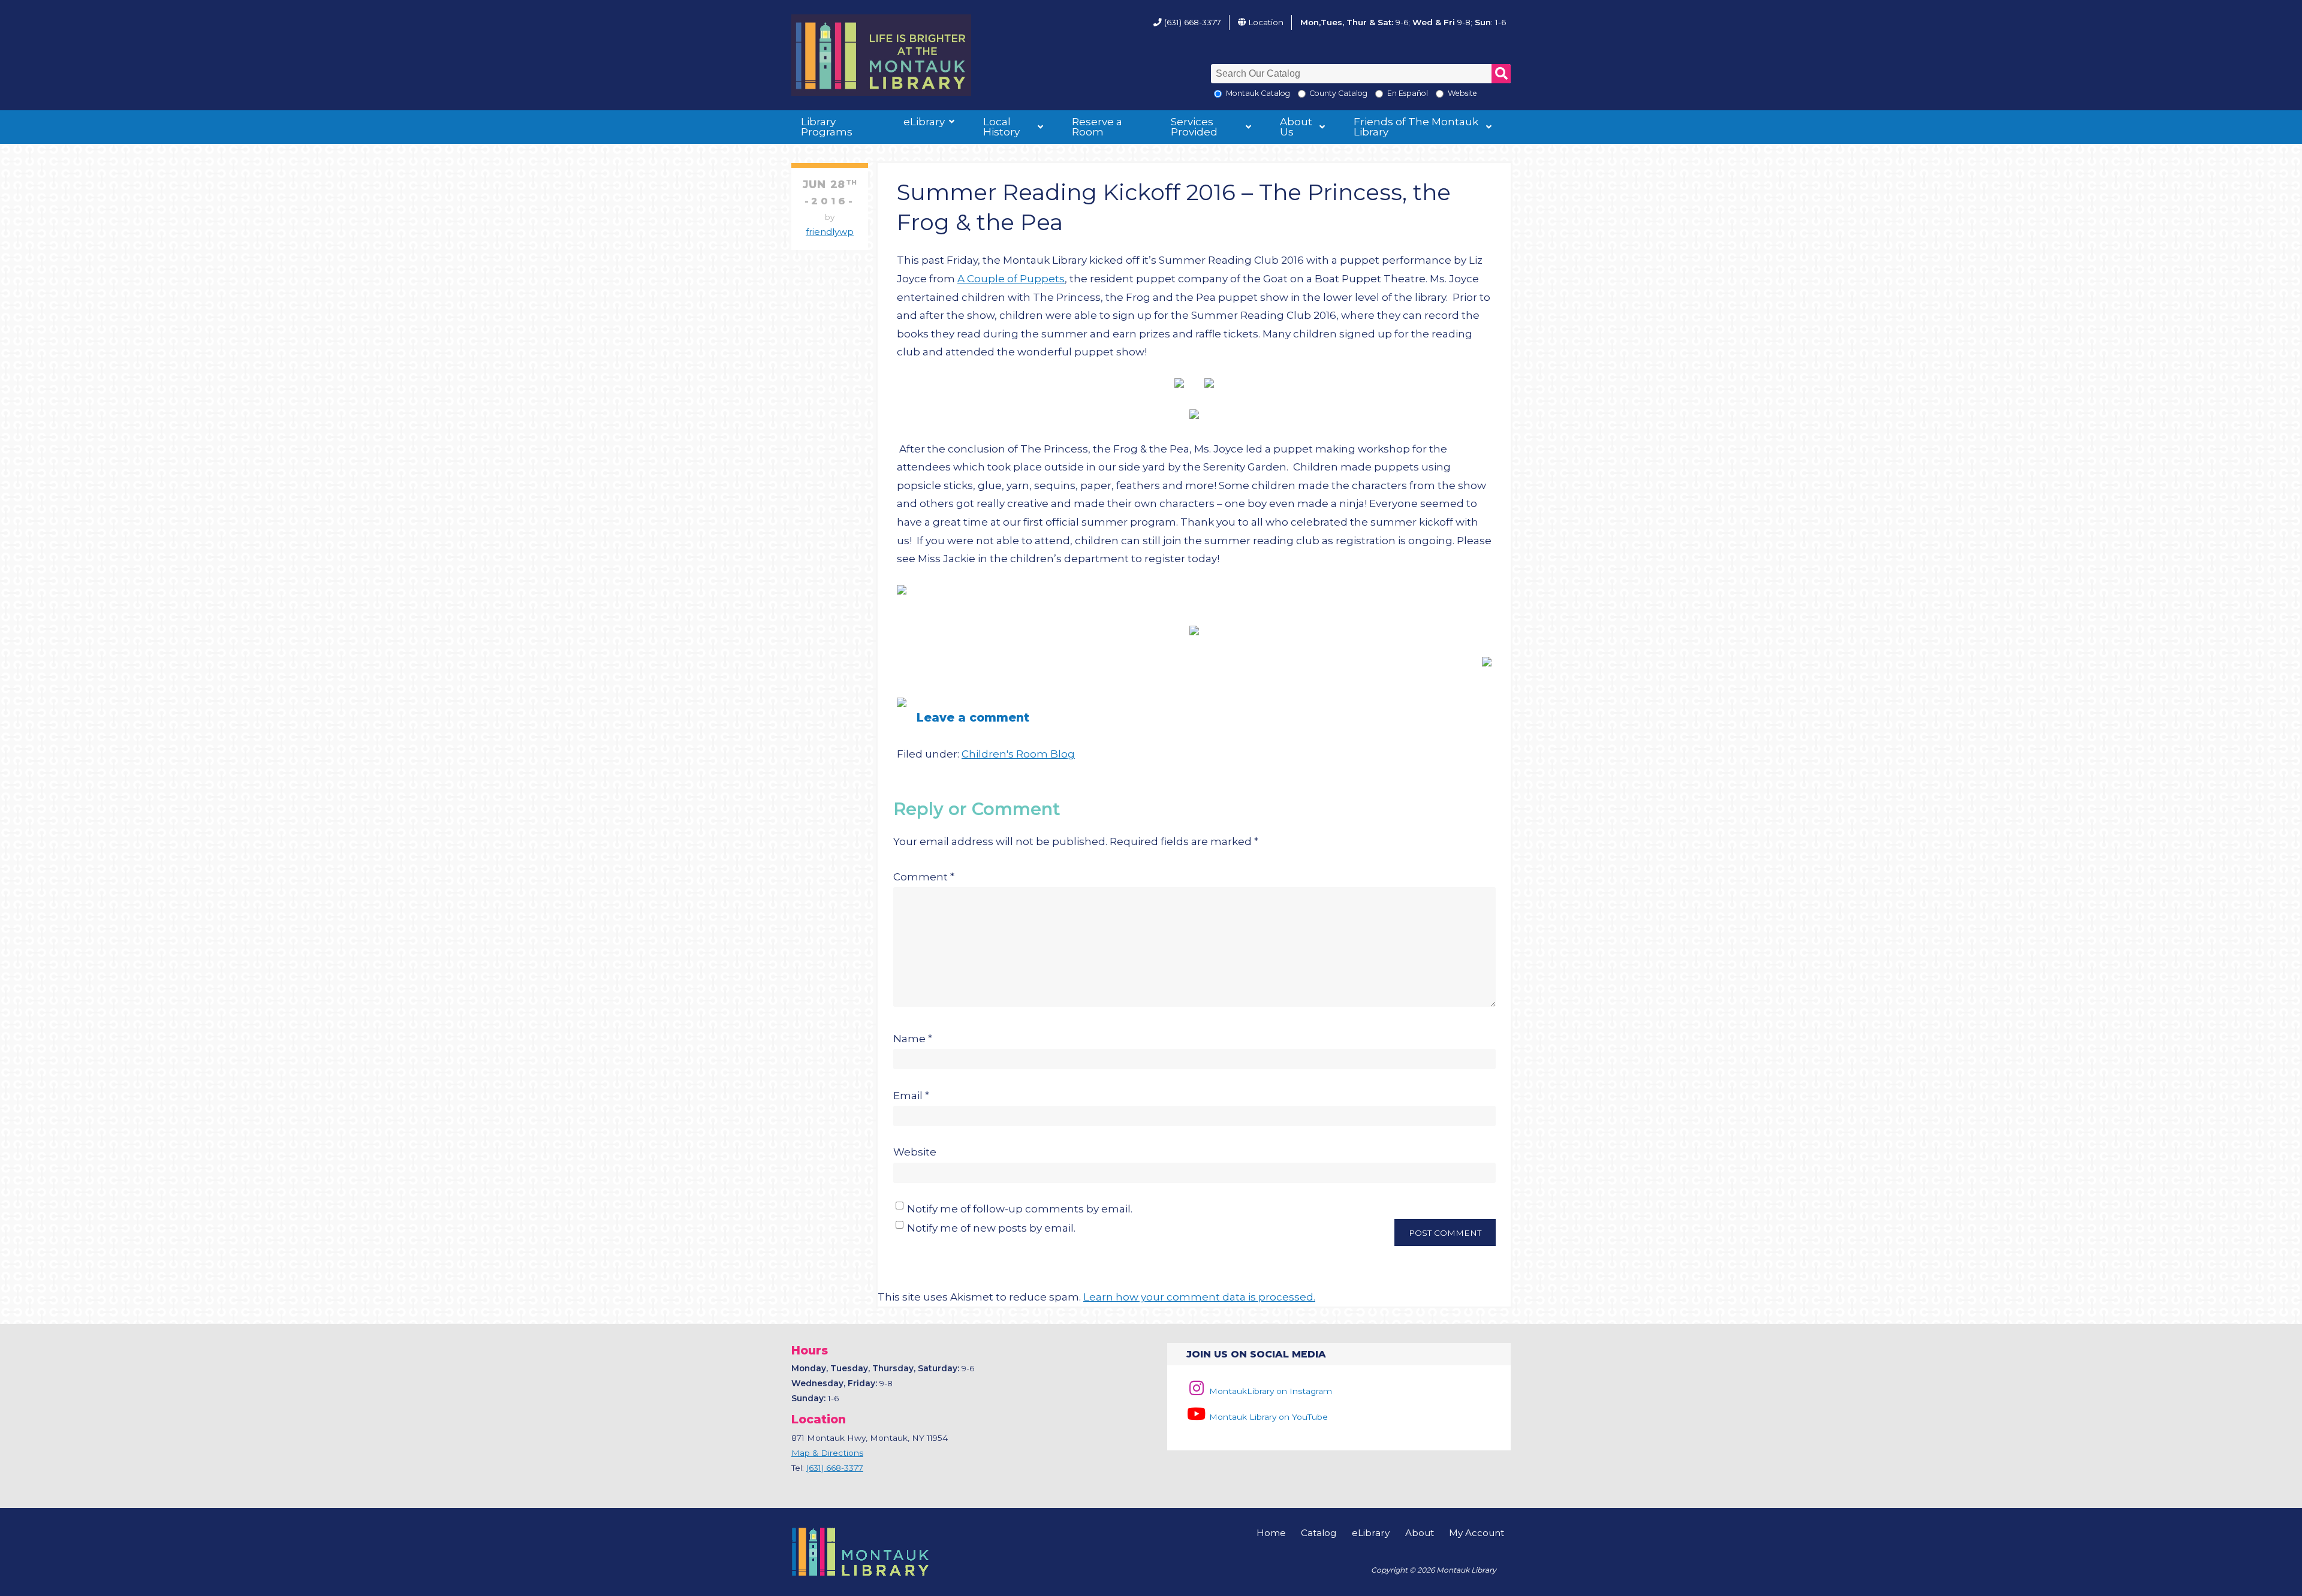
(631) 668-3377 (1193, 22)
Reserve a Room (1097, 127)
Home (1271, 1533)
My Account (1477, 1533)
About (1420, 1533)
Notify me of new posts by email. (991, 1228)
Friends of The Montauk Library (1416, 127)
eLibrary (924, 122)
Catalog (1319, 1533)
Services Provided (1194, 127)
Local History (1001, 127)
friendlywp (830, 232)
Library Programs (827, 127)
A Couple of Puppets (1011, 279)
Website (915, 1152)
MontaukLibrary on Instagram (1269, 1391)
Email (911, 1096)
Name (913, 1039)
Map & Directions (827, 1453)
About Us (1296, 127)
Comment (924, 877)
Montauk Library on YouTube (1267, 1417)
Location (1266, 22)
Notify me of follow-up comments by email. (1020, 1209)
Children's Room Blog (1018, 754)
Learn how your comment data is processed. (1199, 1297)
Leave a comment (973, 717)
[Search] (1501, 74)
